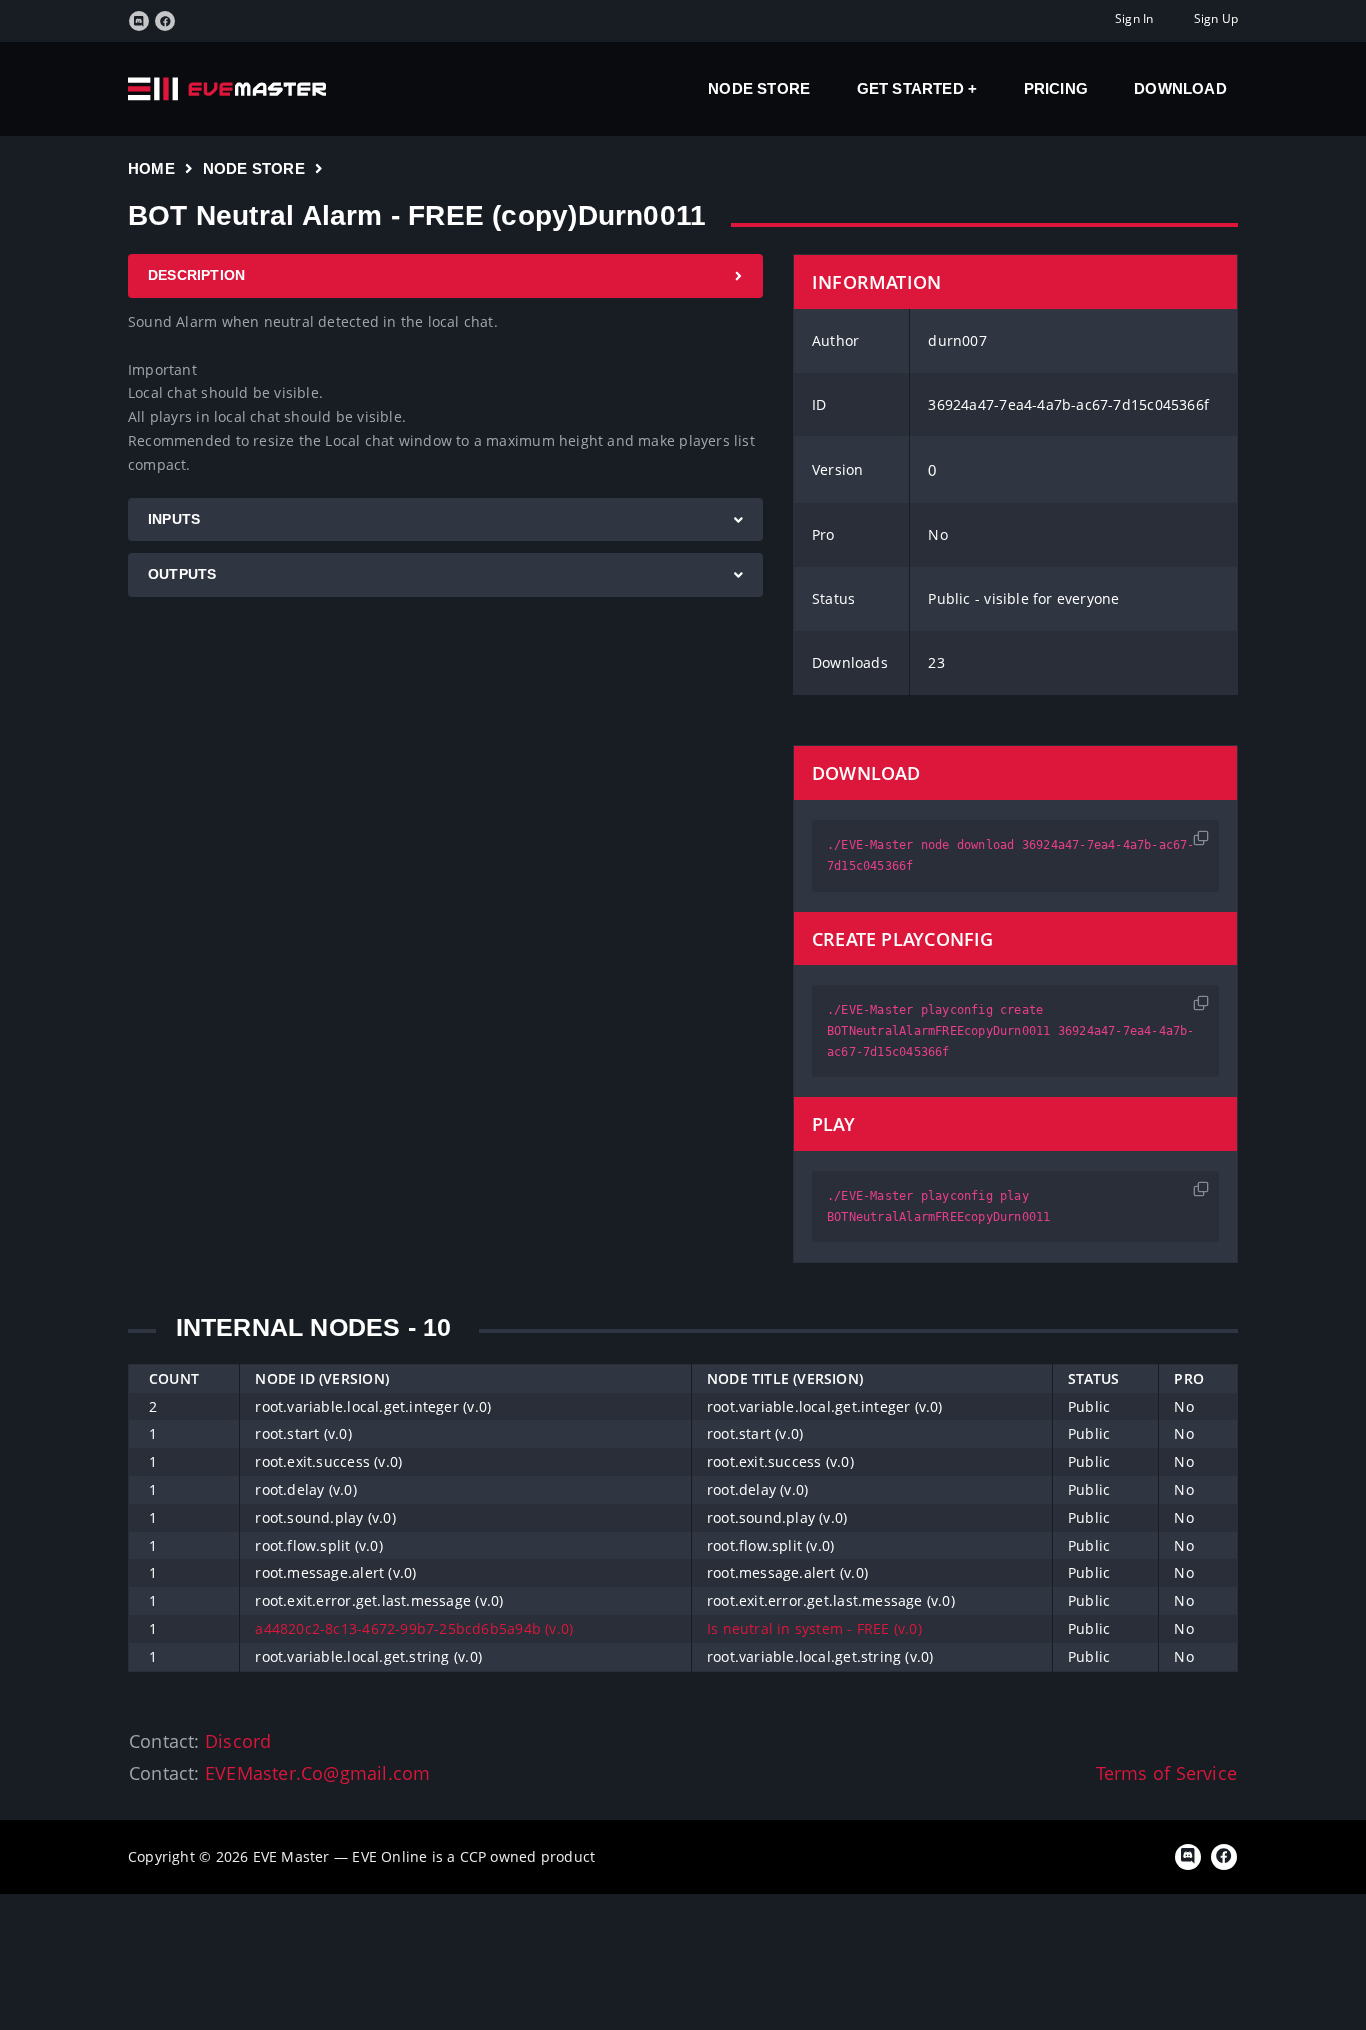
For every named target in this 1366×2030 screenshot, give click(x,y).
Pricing (1056, 88)
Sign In (1134, 18)
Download (1180, 88)
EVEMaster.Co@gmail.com (318, 1773)
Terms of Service (1166, 1773)
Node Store (759, 88)
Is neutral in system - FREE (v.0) (814, 1628)
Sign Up (1216, 18)
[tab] (445, 276)
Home (151, 168)
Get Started (913, 88)
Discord (238, 1741)
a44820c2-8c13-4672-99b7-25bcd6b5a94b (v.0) (414, 1628)
